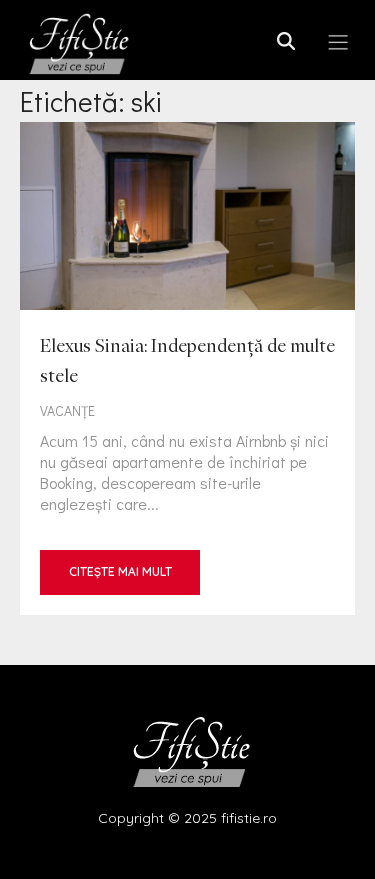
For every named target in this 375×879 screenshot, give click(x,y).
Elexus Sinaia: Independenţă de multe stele (187, 368)
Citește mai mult (120, 571)
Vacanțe (67, 410)
